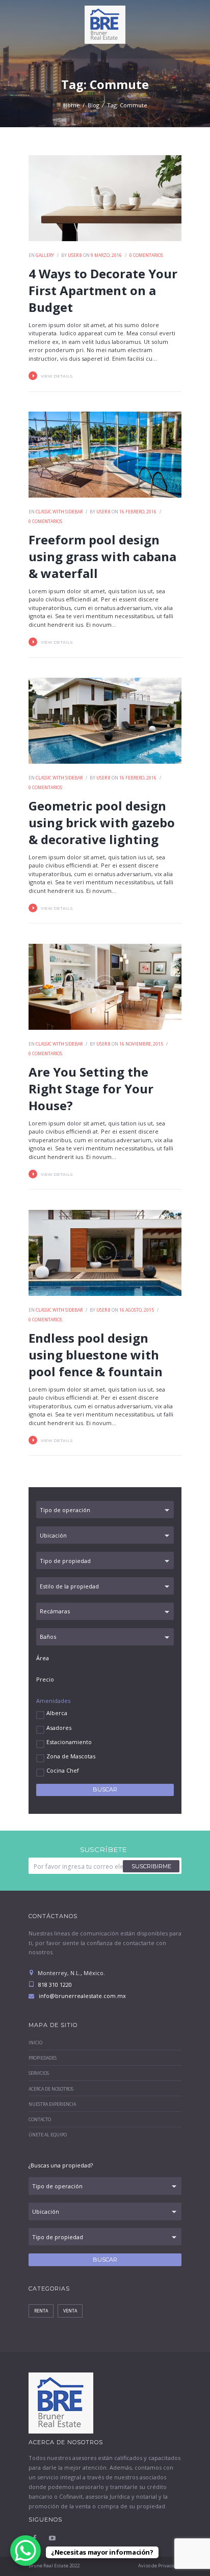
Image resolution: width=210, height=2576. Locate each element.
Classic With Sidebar (59, 512)
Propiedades (43, 2058)
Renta (41, 2311)
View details (57, 376)
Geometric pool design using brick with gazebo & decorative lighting (102, 822)
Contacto (40, 2120)
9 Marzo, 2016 (106, 255)
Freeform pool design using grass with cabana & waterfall (102, 556)
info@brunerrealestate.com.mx (82, 1996)
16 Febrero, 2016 (138, 512)
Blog (94, 105)
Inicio (35, 2043)
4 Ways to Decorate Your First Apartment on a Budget (103, 290)
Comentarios (146, 255)
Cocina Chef (63, 1770)
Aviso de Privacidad (160, 2566)
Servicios (39, 2073)
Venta (70, 2311)
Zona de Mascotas (71, 1756)
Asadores (59, 1728)
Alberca (57, 1713)
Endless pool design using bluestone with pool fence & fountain (96, 1355)
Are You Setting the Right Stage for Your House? (91, 1089)
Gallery (45, 255)
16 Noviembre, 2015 (141, 1044)
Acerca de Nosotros (51, 2089)
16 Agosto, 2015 (137, 1310)
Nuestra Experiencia (52, 2104)
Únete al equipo (48, 2135)
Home (72, 105)
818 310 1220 (54, 1985)
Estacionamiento (69, 1742)
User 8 (75, 255)
